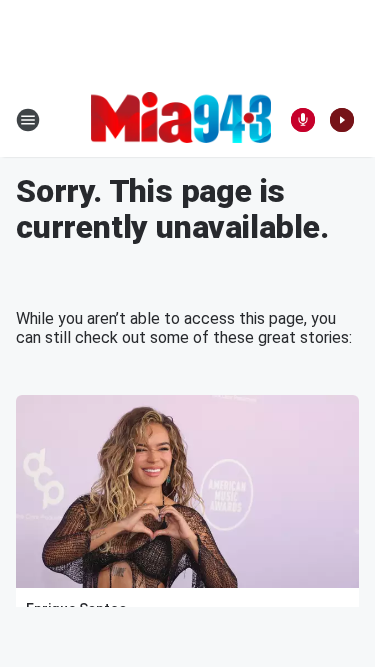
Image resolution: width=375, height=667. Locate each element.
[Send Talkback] (303, 120)
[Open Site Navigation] (28, 120)
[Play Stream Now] (342, 120)
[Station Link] (181, 119)
